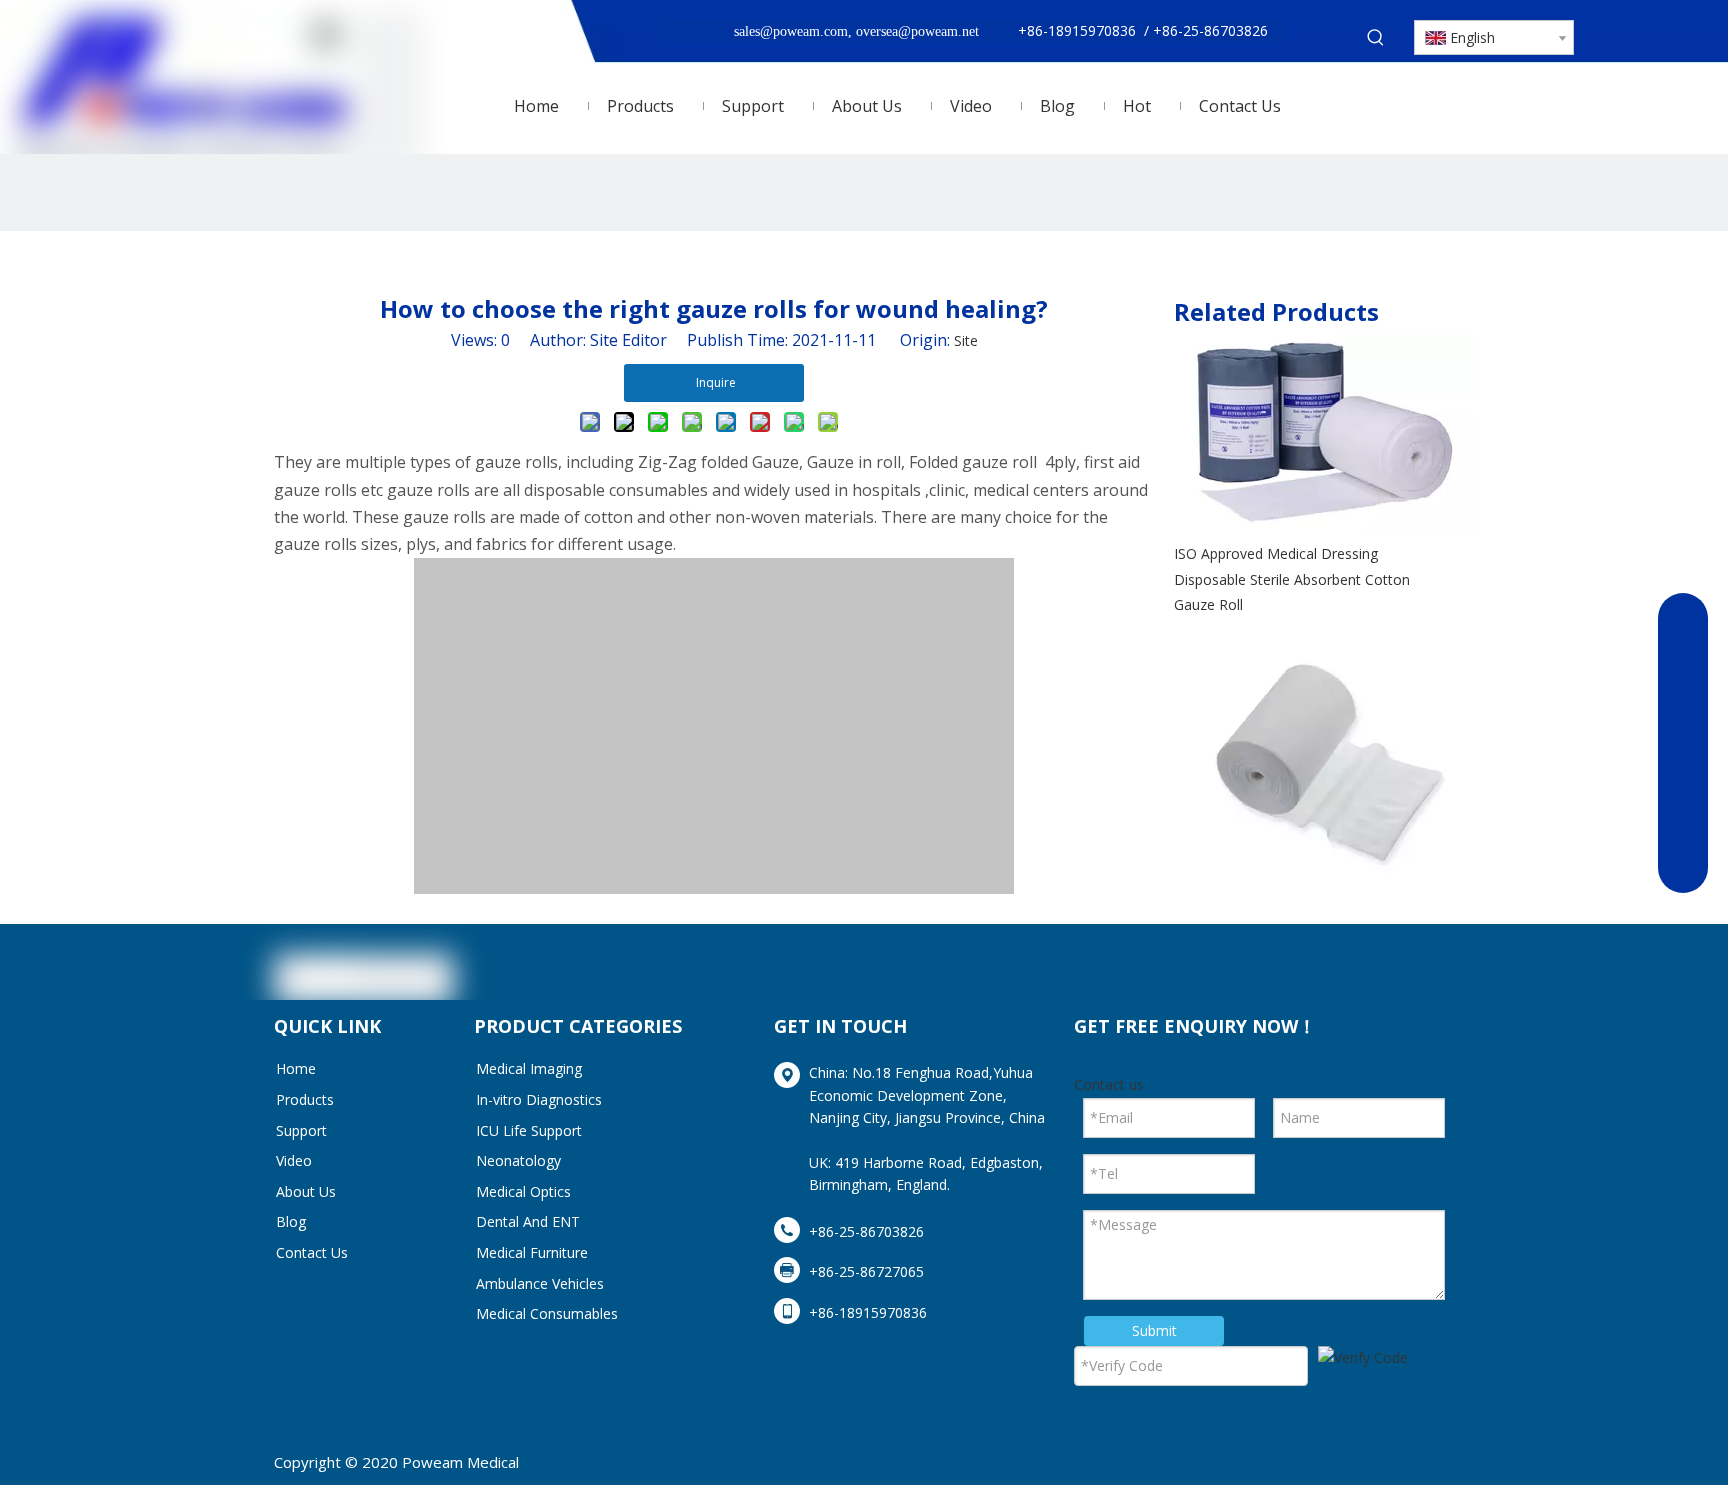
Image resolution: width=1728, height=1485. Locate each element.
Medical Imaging (529, 1068)
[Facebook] (1292, 974)
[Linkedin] (1339, 974)
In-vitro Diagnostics (539, 1099)
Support (301, 1130)
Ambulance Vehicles (540, 1283)
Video (294, 1160)
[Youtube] (1433, 974)
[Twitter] (1386, 974)
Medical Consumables (547, 1313)
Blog (291, 1221)
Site (966, 340)
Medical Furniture (532, 1252)
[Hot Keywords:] (1376, 38)
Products (305, 1099)
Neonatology (518, 1160)
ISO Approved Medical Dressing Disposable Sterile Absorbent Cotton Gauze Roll (1292, 578)
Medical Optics (523, 1191)
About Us (306, 1191)
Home (296, 1068)
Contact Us (312, 1252)
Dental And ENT (528, 1221)
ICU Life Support (529, 1130)
